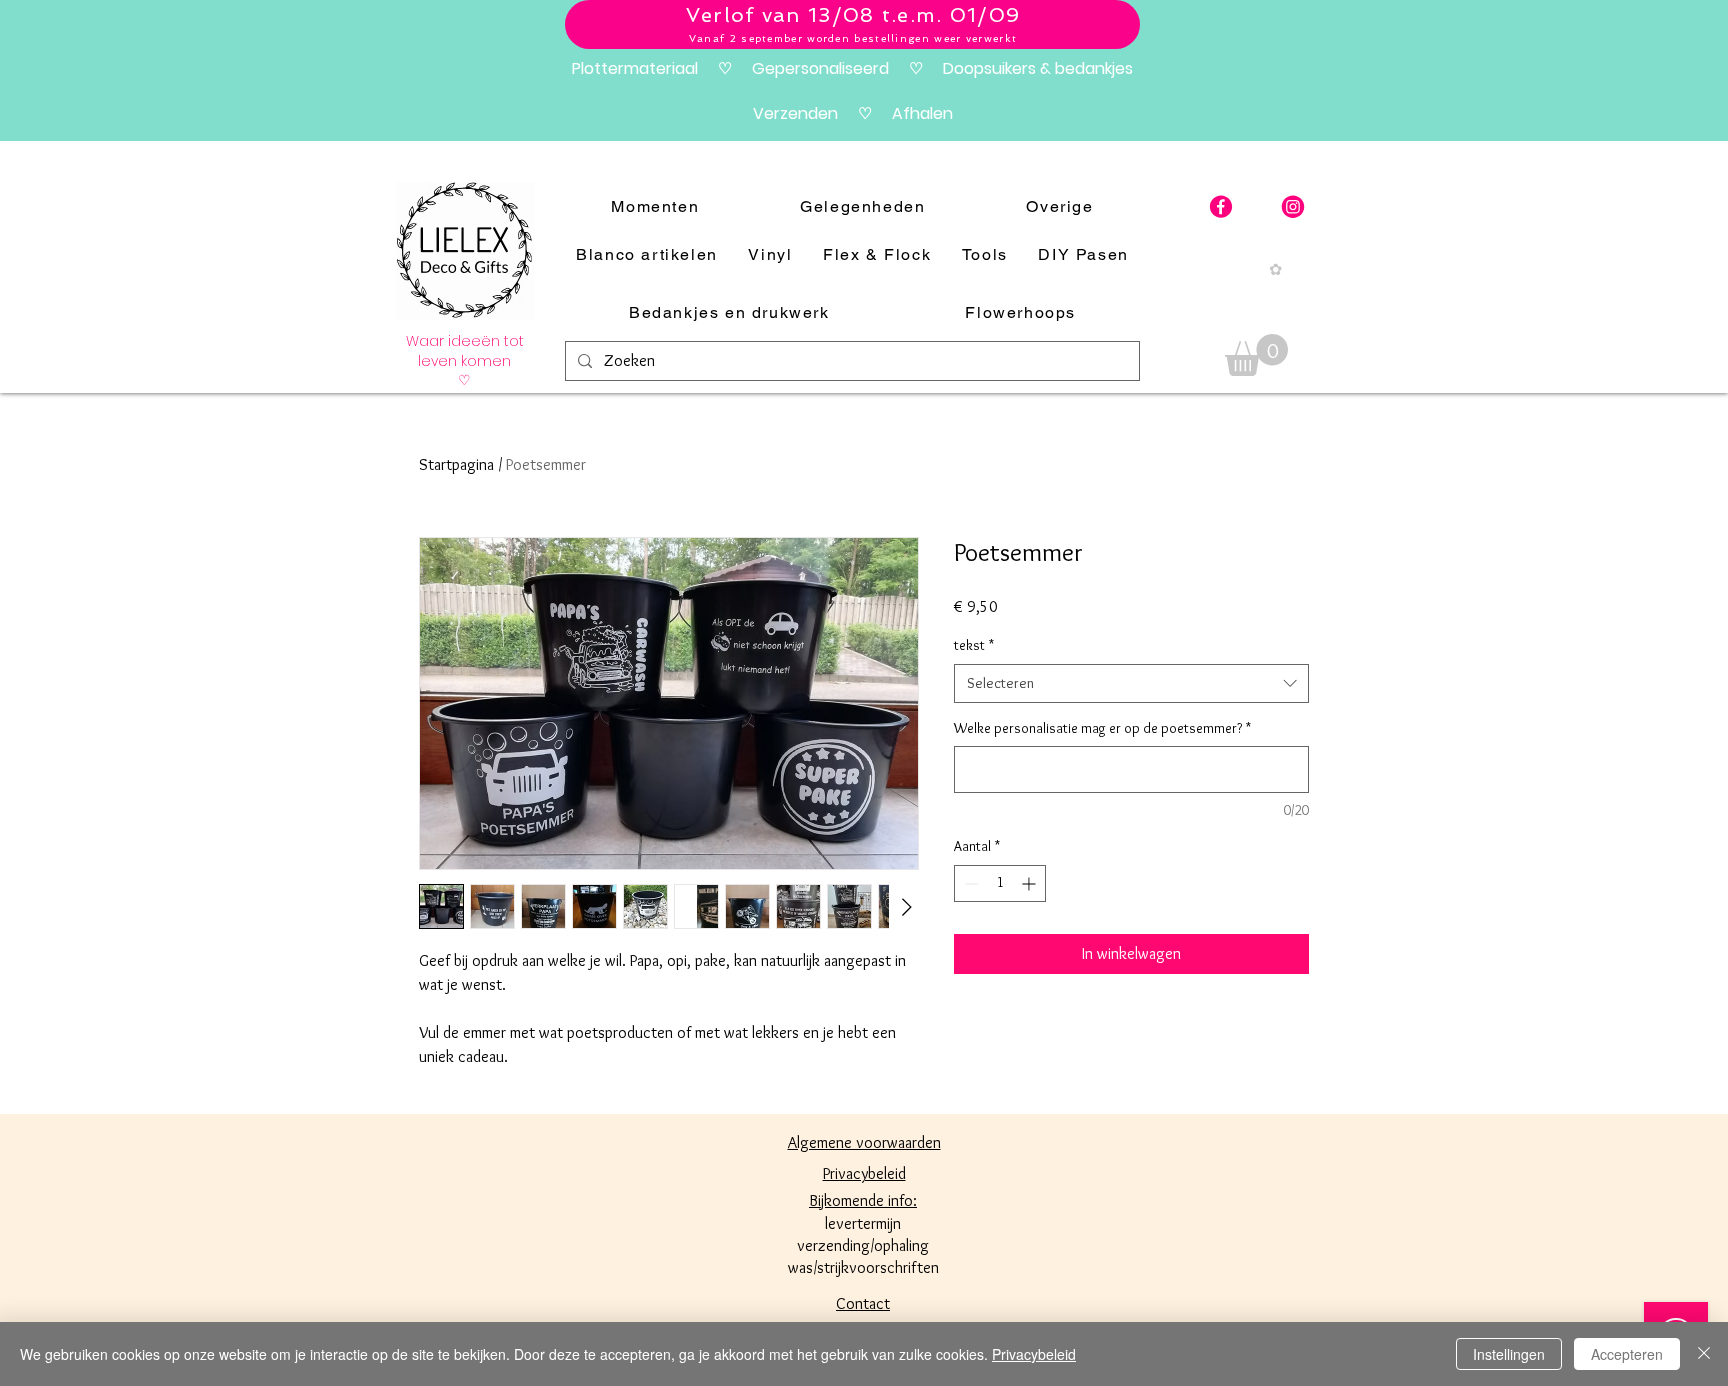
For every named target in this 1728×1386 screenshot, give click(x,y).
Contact (863, 1303)
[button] (1256, 355)
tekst (974, 645)
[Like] (1221, 207)
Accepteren (1627, 1354)
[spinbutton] (1000, 883)
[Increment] (1030, 883)
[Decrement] (969, 883)
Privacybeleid (1034, 1354)
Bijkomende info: (863, 1200)
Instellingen (1509, 1354)
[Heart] (1293, 207)
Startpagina (456, 464)
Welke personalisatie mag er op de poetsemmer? (1102, 728)
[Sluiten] (1704, 1354)
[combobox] (1131, 683)
